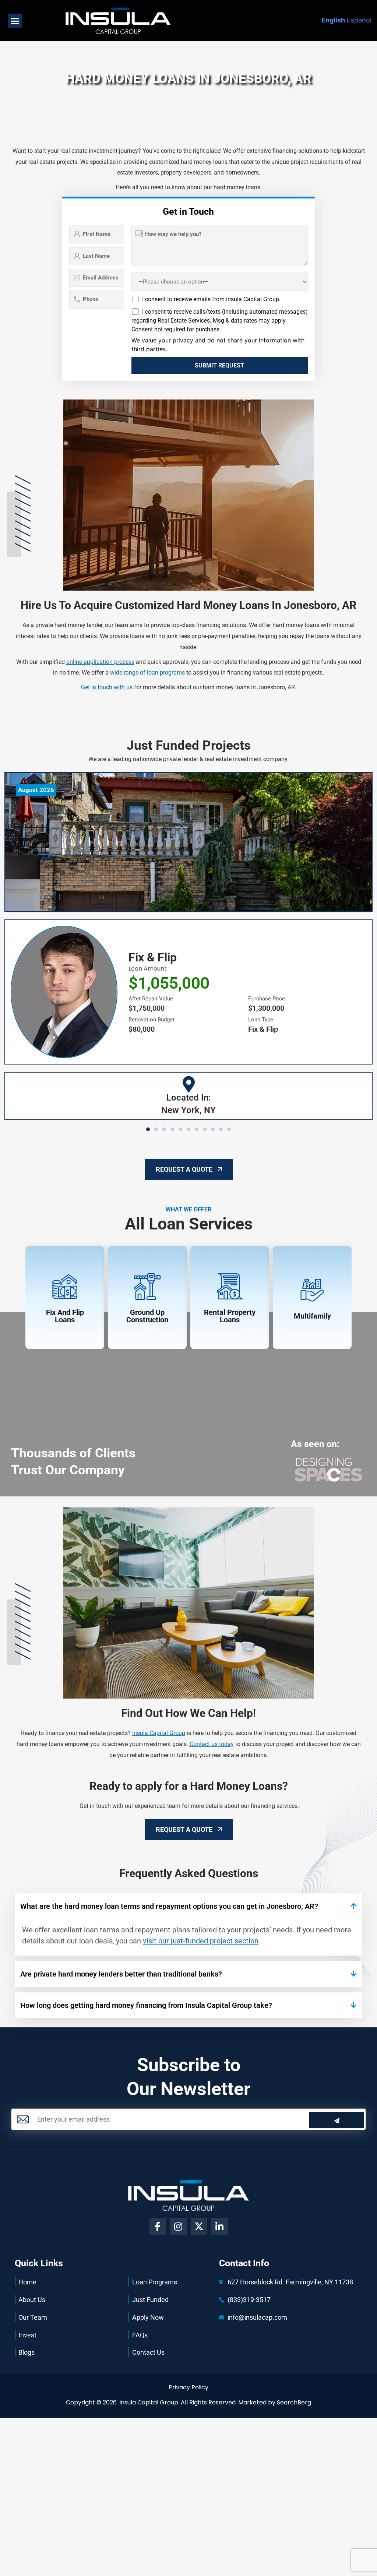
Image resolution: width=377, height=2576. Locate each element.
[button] (15, 21)
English (333, 20)
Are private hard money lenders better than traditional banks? (121, 1974)
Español (359, 20)
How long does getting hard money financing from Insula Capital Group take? (146, 2005)
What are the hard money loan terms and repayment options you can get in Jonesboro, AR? (169, 1906)
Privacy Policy (188, 2387)
